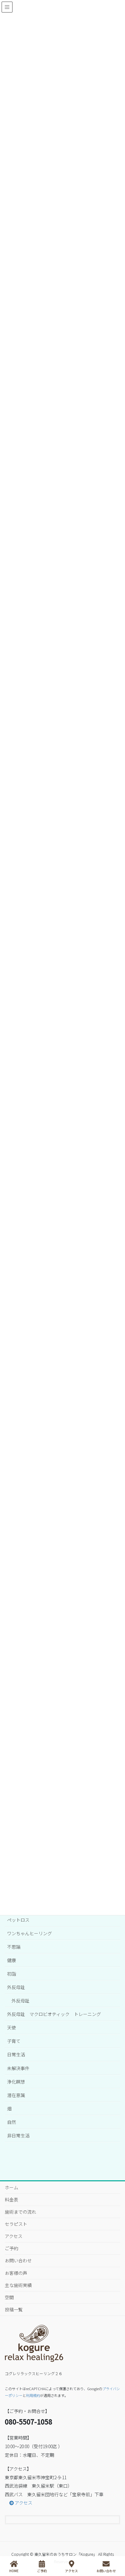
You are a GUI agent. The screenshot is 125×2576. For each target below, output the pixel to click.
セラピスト (16, 2224)
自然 (12, 2122)
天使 (12, 2027)
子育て (14, 2041)
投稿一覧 (14, 2309)
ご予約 (12, 2248)
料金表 (12, 2200)
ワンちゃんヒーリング (29, 1933)
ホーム (12, 2187)
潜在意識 (16, 2095)
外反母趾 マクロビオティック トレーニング (54, 2014)
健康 (12, 1960)
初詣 (12, 1974)
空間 (9, 2297)
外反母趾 (16, 1987)
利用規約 (33, 2395)
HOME (14, 2571)
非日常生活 (18, 2135)
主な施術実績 (18, 2285)
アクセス (14, 2236)
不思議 (14, 1947)
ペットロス (18, 1920)
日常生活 (16, 2054)
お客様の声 (16, 2273)
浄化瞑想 (16, 2082)
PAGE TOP (122, 2544)
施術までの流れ (21, 2212)
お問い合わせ (18, 2260)
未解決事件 (18, 2068)
